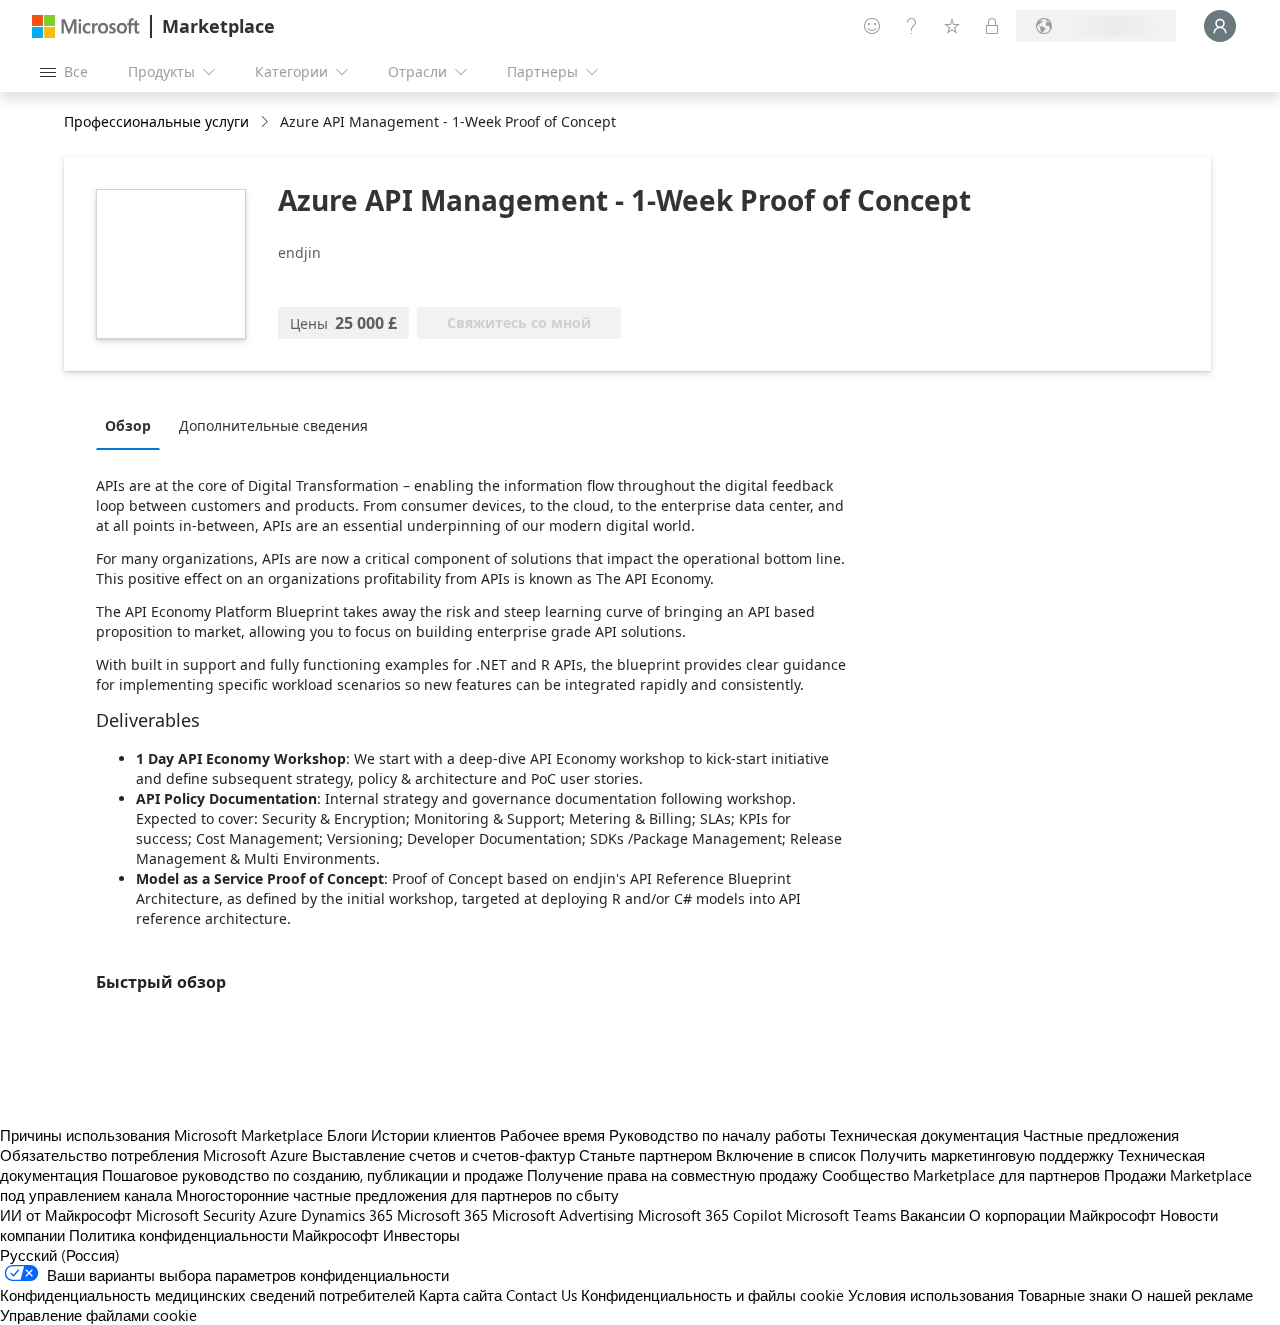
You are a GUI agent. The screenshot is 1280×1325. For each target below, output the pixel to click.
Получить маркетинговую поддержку (987, 1155)
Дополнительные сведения (273, 425)
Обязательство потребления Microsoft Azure (156, 1155)
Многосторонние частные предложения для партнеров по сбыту (397, 1195)
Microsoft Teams (841, 1215)
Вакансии (932, 1215)
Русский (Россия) (60, 1255)
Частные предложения (1101, 1135)
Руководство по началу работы (717, 1135)
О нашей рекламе (1192, 1295)
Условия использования (931, 1295)
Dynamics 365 (347, 1215)
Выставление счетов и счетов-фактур (443, 1155)
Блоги (347, 1135)
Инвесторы (421, 1235)
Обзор (128, 425)
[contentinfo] (266, 122)
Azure (278, 1215)
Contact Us (541, 1295)
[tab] (133, 425)
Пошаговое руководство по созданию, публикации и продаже (312, 1175)
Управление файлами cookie (98, 1315)
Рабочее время (552, 1135)
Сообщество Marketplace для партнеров (961, 1175)
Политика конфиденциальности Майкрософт (224, 1235)
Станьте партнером (645, 1155)
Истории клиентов (433, 1135)
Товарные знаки (1072, 1295)
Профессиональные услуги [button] (156, 121)
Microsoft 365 (442, 1215)
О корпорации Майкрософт (1062, 1215)
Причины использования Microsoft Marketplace (161, 1135)
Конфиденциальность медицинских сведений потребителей (207, 1295)
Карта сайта (460, 1295)
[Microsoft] (86, 26)
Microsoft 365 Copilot (710, 1215)
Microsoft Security (195, 1215)
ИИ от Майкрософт (66, 1215)
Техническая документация (924, 1135)
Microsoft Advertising (563, 1215)
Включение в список (786, 1155)
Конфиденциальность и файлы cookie (712, 1295)
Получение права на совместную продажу (672, 1175)
